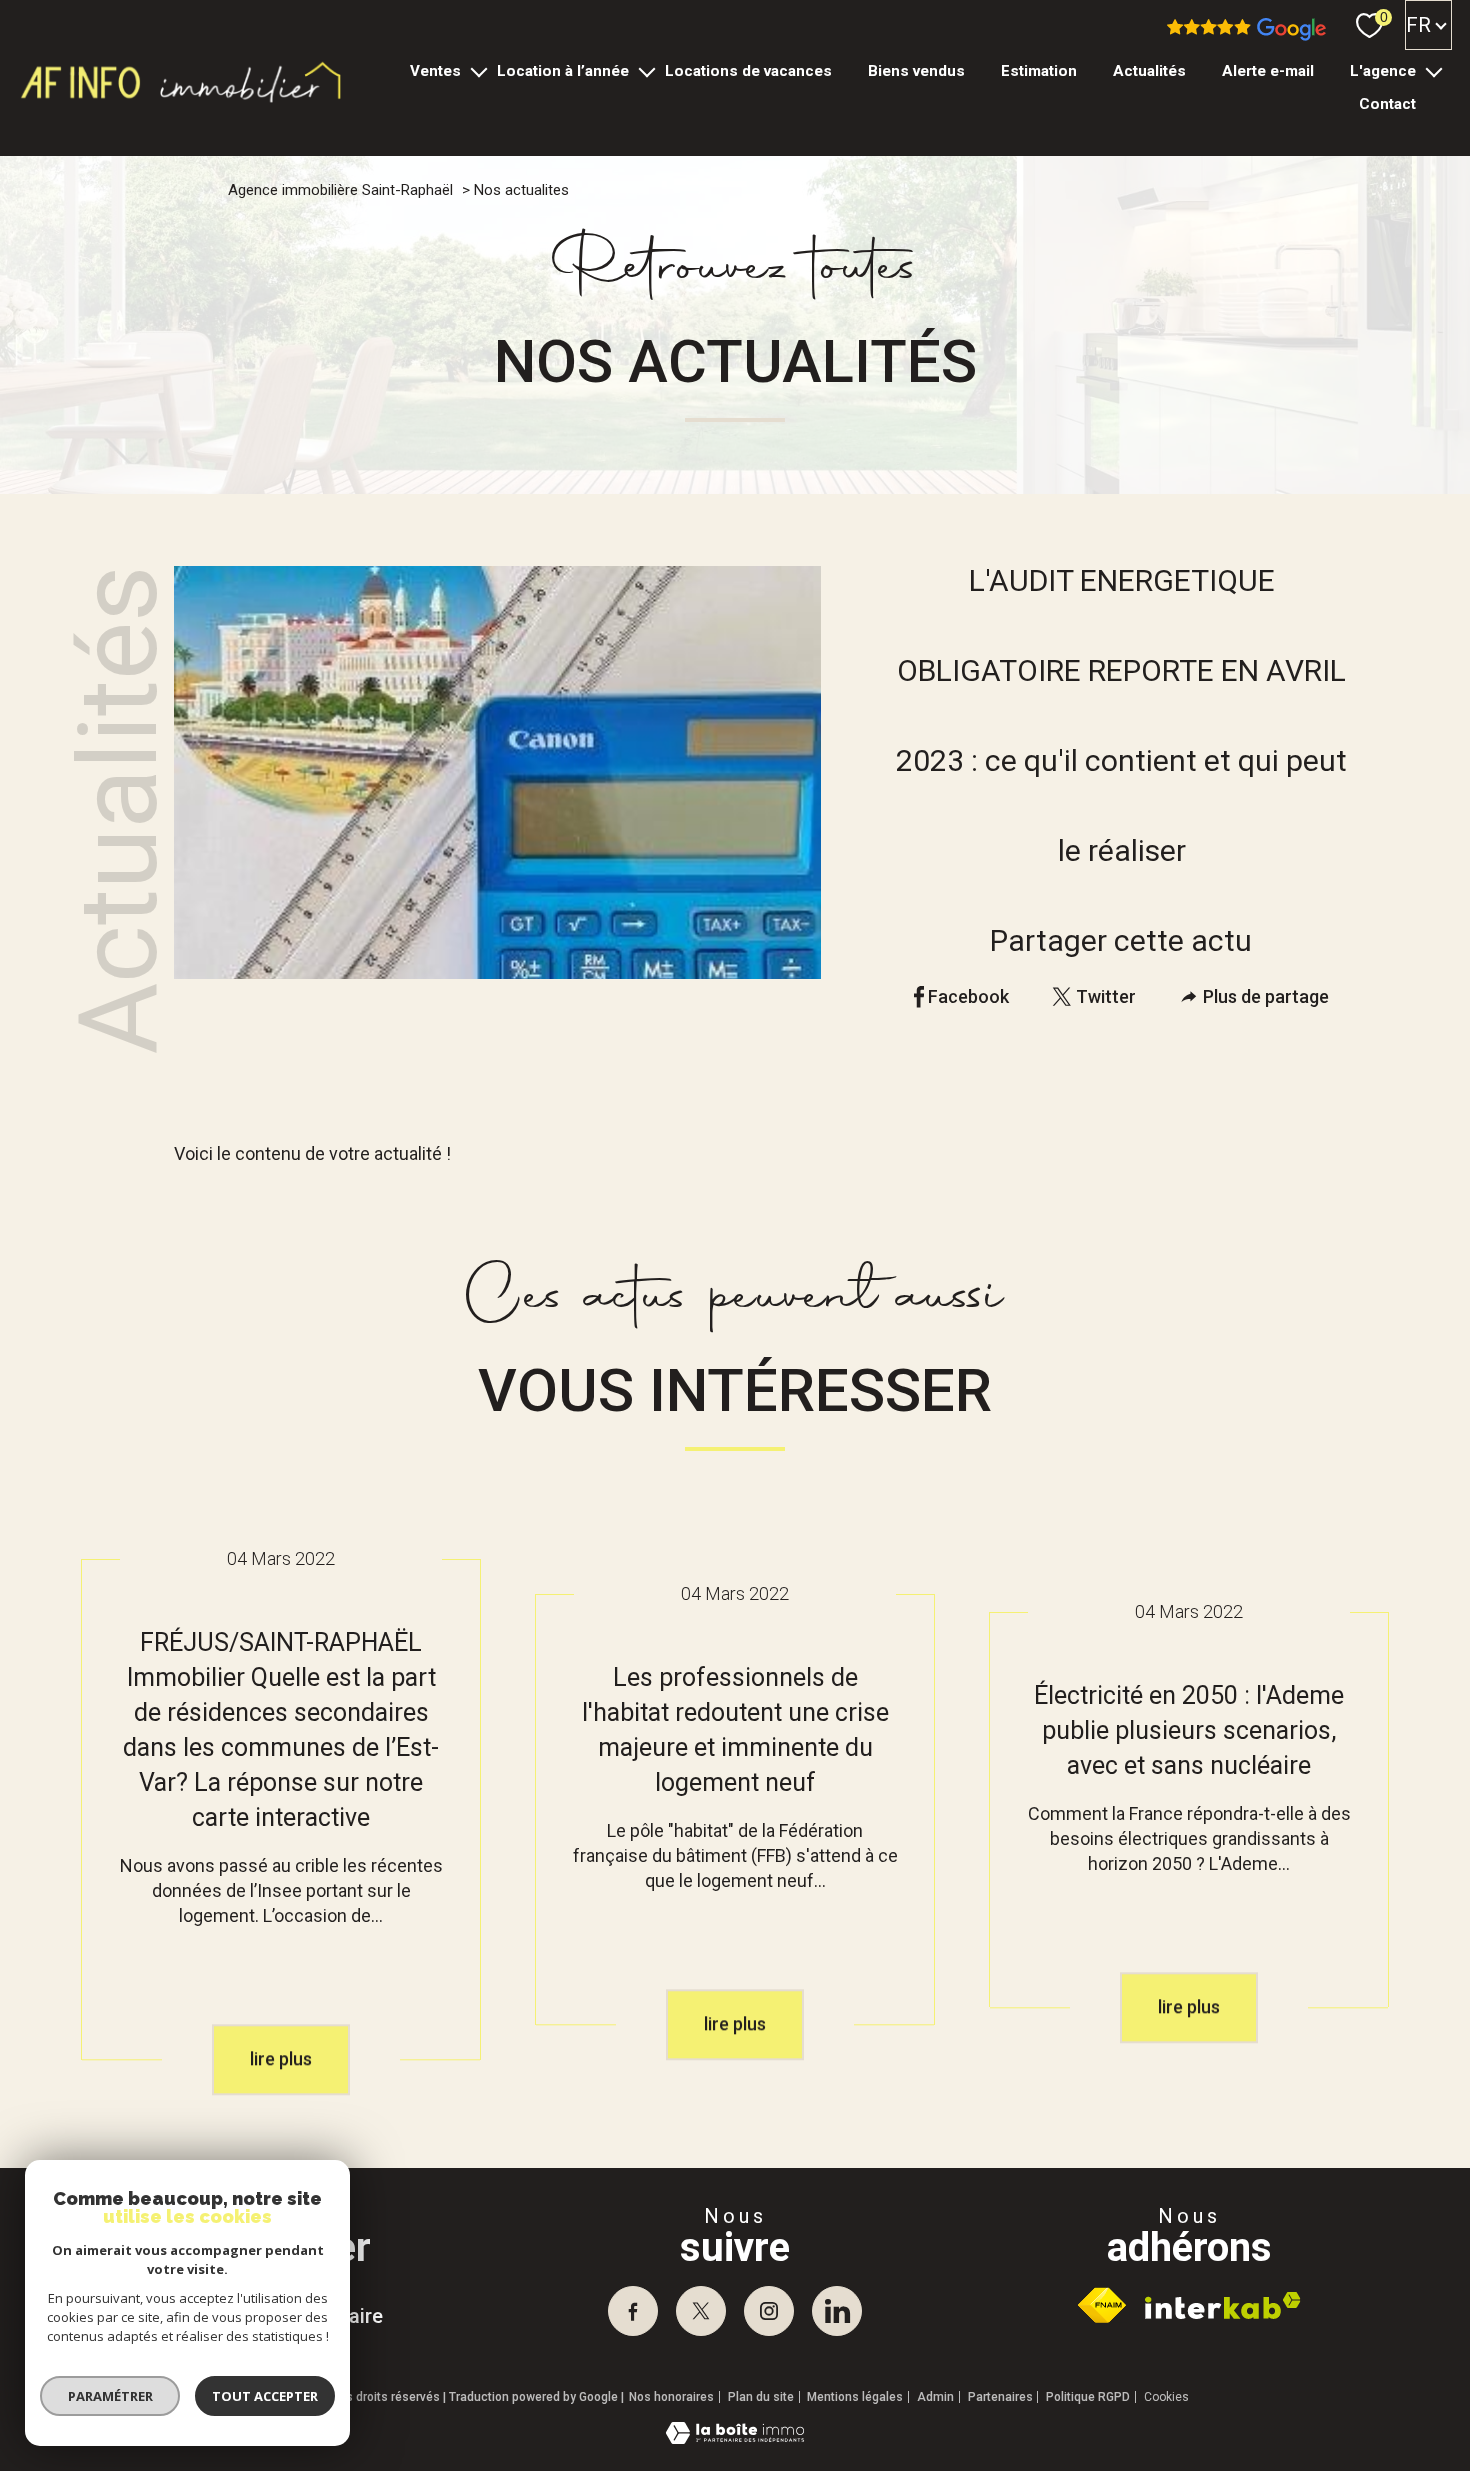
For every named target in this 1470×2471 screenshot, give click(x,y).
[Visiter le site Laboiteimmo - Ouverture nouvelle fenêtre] (735, 2437)
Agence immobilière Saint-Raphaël (340, 190)
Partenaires (1000, 2397)
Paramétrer (110, 2396)
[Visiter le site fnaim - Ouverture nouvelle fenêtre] (1102, 2305)
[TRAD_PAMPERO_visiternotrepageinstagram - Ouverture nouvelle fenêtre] (769, 2311)
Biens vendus (916, 71)
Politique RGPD (1088, 2397)
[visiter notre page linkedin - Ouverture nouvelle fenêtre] (837, 2311)
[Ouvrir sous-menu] (478, 70)
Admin (935, 2397)
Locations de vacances (747, 71)
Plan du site (761, 2397)
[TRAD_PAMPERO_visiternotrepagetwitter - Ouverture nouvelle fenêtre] (701, 2311)
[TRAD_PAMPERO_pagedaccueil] (182, 101)
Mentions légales (855, 2397)
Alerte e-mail (1268, 71)
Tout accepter (265, 2396)
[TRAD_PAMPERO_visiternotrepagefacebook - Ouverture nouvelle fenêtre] (633, 2311)
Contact (1387, 104)
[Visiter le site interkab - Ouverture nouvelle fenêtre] (1223, 2305)
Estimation (1039, 71)
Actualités (1149, 71)
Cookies (1166, 2397)
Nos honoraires (671, 2397)
